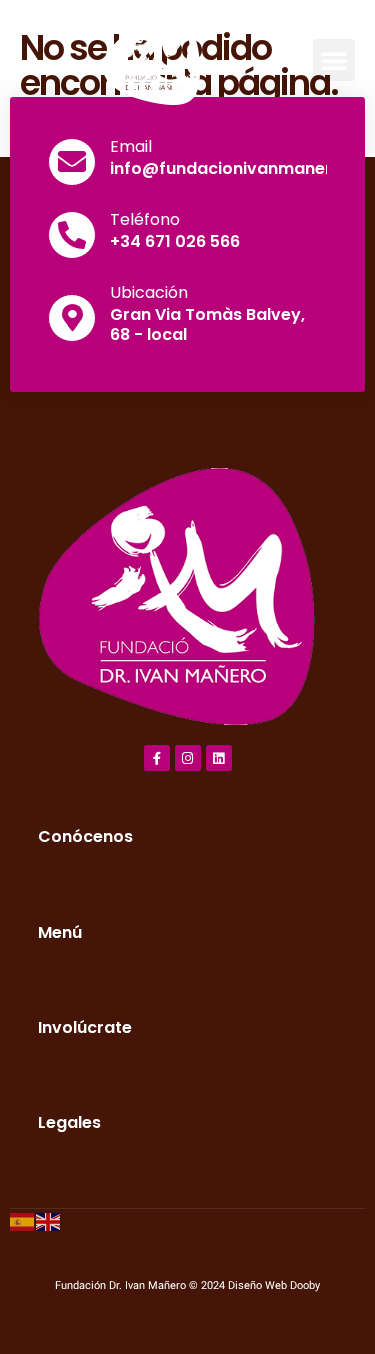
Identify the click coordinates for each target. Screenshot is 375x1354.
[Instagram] (188, 758)
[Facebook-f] (157, 758)
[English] (49, 1221)
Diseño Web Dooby (274, 1285)
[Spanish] (23, 1221)
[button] (334, 60)
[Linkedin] (219, 758)
